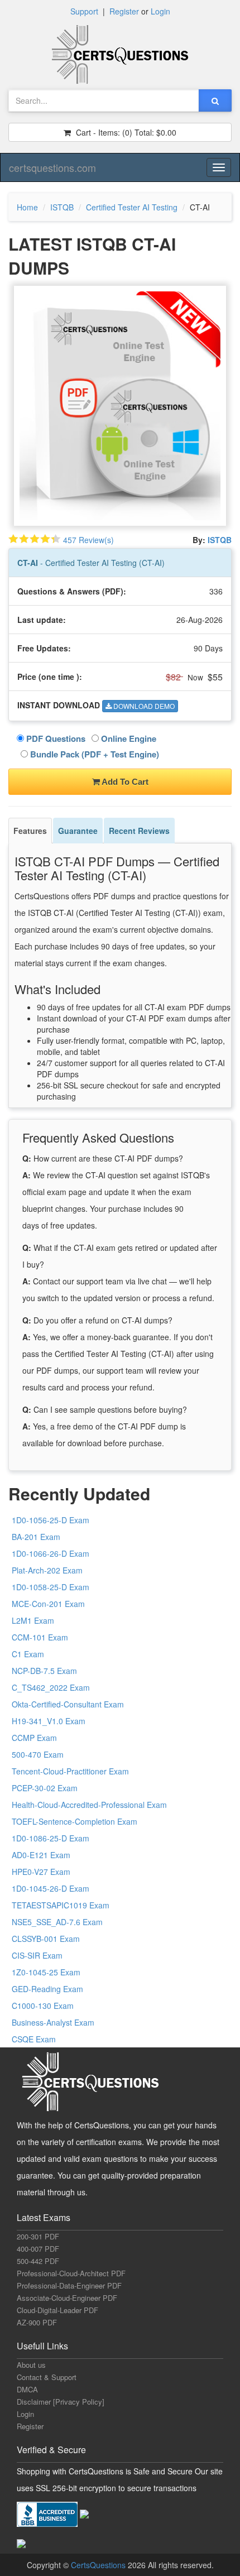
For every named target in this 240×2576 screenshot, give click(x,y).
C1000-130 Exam (43, 2006)
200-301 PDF (38, 2236)
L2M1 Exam (33, 1620)
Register (124, 11)
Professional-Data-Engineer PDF (69, 2285)
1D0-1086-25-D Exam (51, 1838)
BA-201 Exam (36, 1537)
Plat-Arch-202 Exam (47, 1570)
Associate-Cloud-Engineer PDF (67, 2298)
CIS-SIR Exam (37, 1955)
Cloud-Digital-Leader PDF (57, 2310)
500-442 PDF (38, 2261)
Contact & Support (47, 2377)
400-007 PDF (38, 2249)
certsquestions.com (52, 167)
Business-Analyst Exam (53, 2022)
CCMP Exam (34, 1738)
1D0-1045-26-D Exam (51, 1888)
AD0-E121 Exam (41, 1855)
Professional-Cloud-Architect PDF (71, 2273)
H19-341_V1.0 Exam (49, 1721)
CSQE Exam (34, 2039)
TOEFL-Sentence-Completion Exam (75, 1821)
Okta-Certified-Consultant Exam (68, 1704)
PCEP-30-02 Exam (45, 1788)
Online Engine (128, 738)
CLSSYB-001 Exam (46, 1939)
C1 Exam (28, 1654)
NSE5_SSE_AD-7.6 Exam (57, 1922)
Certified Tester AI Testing (132, 207)
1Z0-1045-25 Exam (46, 1972)
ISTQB (62, 207)
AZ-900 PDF (37, 2322)
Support (84, 11)
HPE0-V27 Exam (41, 1872)
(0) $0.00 (125, 132)
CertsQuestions (99, 2565)
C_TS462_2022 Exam (51, 1687)
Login (160, 11)
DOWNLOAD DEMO (143, 706)
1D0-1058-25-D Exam (51, 1587)
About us (31, 2365)
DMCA (27, 2389)
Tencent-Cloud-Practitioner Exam (70, 1771)
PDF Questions (55, 738)
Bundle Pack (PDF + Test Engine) (93, 754)
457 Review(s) (88, 540)
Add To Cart (124, 782)
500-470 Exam (38, 1754)
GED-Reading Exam (47, 1989)
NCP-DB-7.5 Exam (44, 1671)
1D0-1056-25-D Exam (51, 1520)
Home (27, 207)
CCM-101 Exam (40, 1637)
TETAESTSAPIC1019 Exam (61, 1905)
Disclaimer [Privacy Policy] (61, 2402)
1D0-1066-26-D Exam (51, 1553)
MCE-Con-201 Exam (48, 1604)
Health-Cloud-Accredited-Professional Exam (89, 1805)
